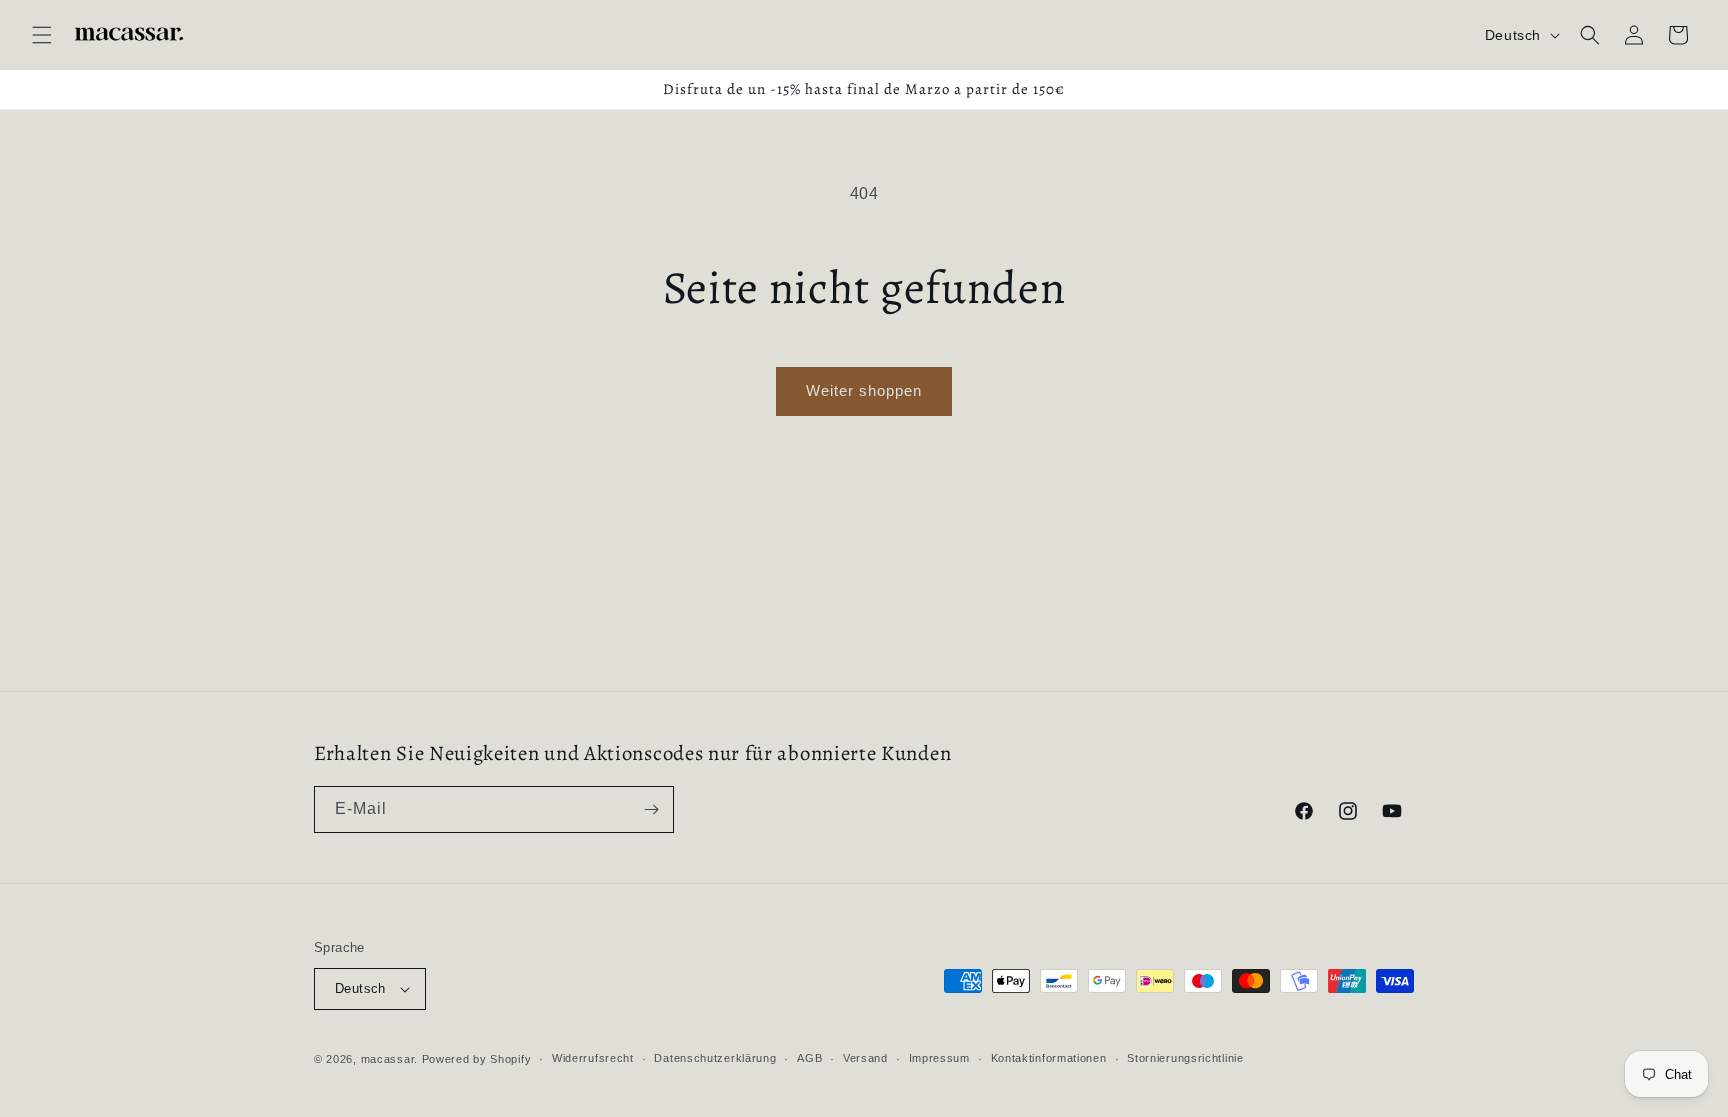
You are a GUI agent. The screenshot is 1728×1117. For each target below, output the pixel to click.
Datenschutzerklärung (715, 1058)
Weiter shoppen (864, 390)
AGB (809, 1058)
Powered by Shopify (477, 1059)
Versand (865, 1058)
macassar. (389, 1059)
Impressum (939, 1058)
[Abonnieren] (651, 809)
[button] (42, 35)
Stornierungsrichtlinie (1185, 1058)
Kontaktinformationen (1049, 1058)
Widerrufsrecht (593, 1058)
